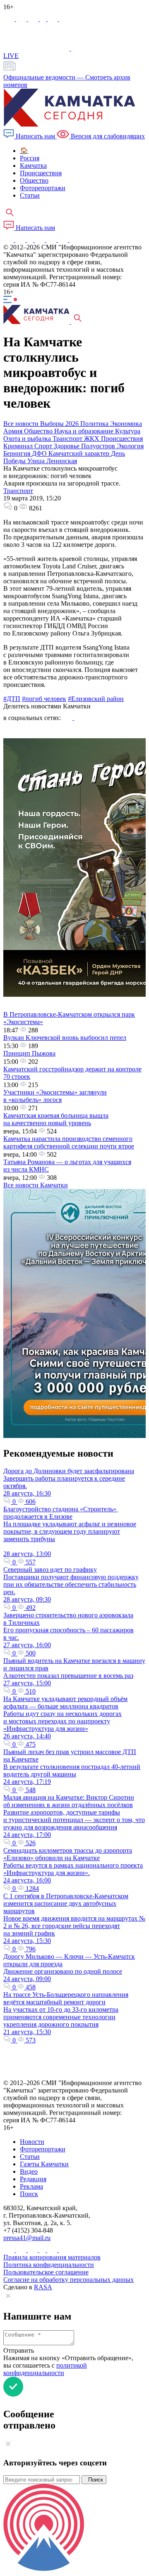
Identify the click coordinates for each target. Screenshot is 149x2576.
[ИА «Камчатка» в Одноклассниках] (44, 19)
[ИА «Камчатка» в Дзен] (64, 19)
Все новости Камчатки (36, 1185)
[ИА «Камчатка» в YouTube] (41, 240)
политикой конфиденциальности (45, 2369)
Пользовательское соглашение (46, 2272)
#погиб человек (44, 699)
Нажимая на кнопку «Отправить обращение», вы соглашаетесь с (68, 2365)
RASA (43, 2287)
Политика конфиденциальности (49, 2265)
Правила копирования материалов (52, 2257)
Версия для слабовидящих (107, 136)
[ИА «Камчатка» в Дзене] (64, 240)
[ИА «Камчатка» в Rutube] (53, 19)
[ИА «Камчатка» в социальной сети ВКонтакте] (34, 19)
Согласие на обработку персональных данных (68, 2280)
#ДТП (12, 699)
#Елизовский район (96, 699)
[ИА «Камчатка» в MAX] (10, 19)
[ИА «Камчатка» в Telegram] (22, 19)
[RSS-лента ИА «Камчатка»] (73, 240)
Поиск (94, 2480)
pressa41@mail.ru (27, 2238)
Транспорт (18, 491)
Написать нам (35, 136)
